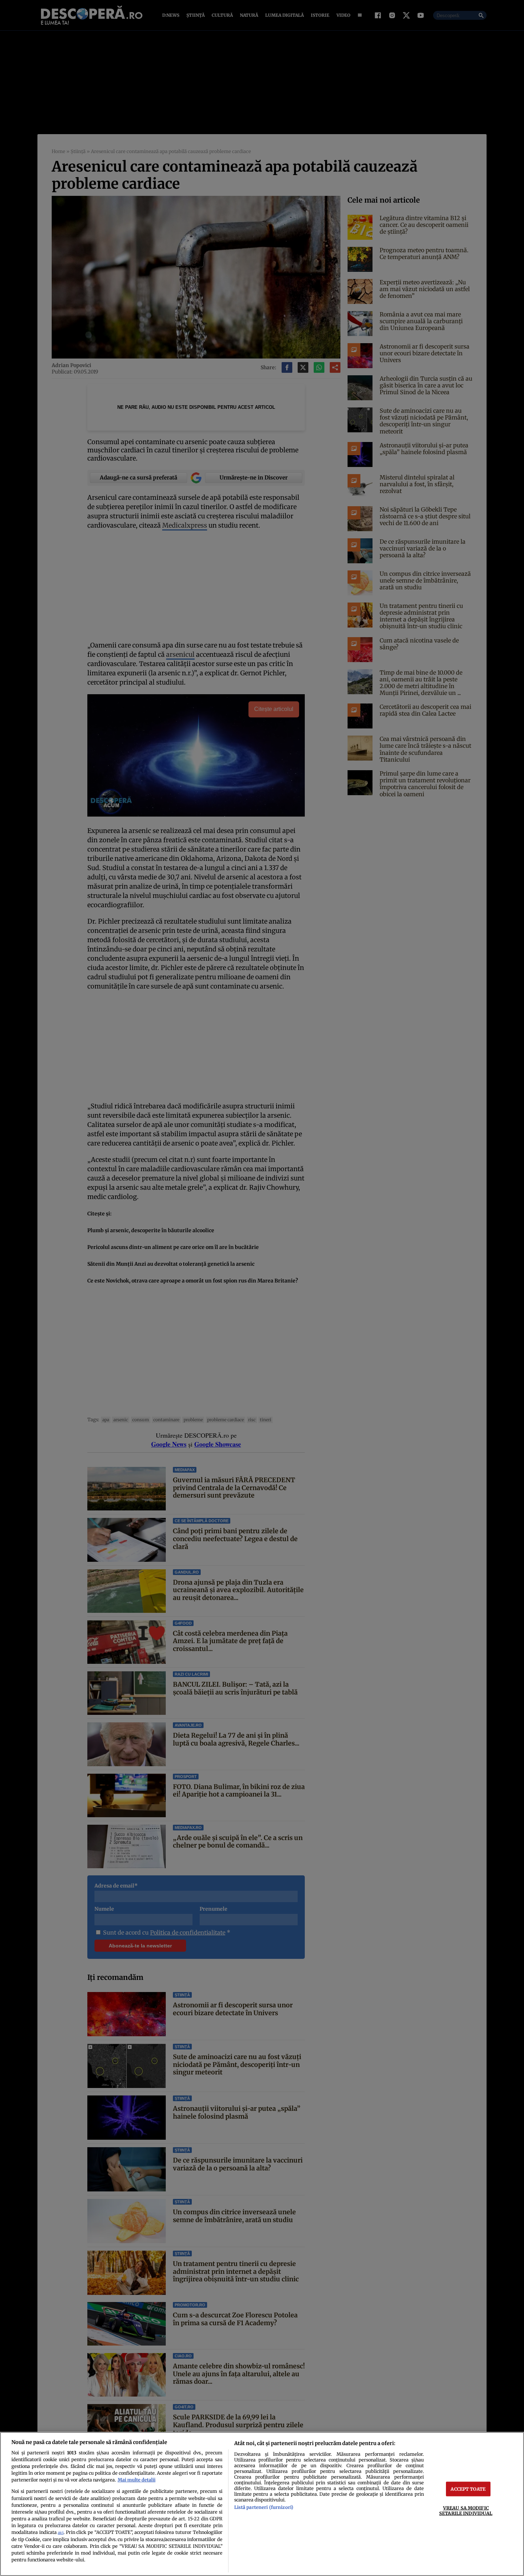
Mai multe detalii (137, 2480)
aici (61, 2533)
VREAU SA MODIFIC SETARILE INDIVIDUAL (466, 2511)
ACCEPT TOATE (468, 2489)
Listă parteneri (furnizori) (264, 2507)
